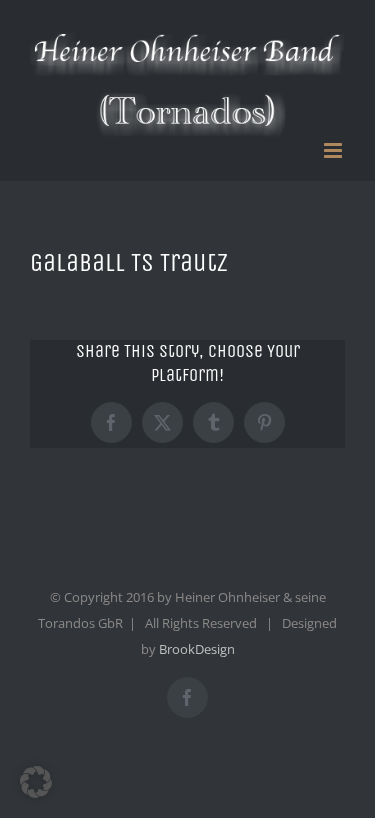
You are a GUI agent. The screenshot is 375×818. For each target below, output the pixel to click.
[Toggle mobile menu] (334, 150)
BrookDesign (197, 649)
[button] (36, 782)
